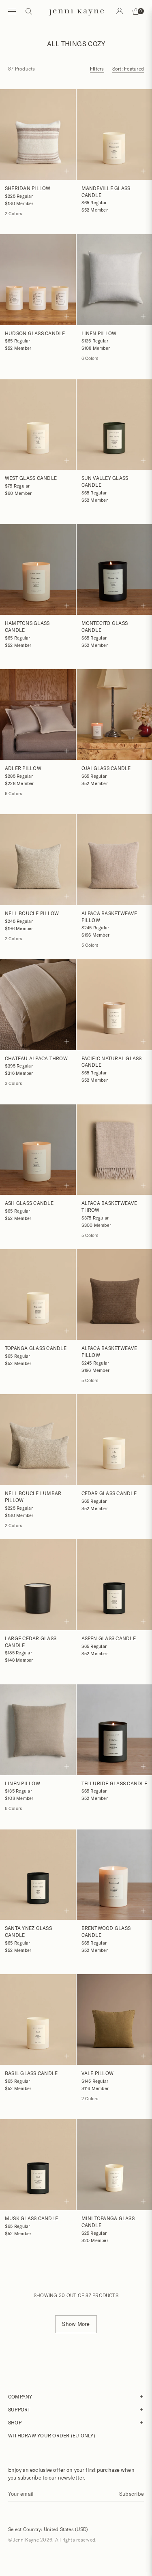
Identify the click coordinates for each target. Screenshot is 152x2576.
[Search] (120, 11)
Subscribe (132, 2494)
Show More (76, 2324)
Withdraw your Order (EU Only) (52, 2435)
